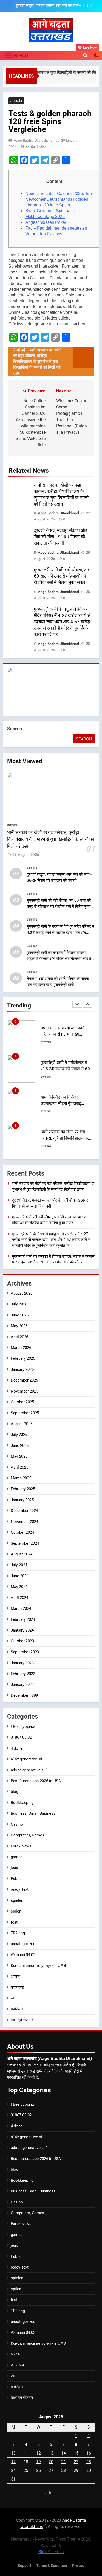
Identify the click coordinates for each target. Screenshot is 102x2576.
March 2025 (21, 1478)
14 (64, 2453)
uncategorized (23, 1944)
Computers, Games (27, 1835)
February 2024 (23, 1619)
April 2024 (19, 1598)
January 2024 (22, 1630)
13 (51, 2453)
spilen (16, 1911)
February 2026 (23, 1358)
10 (13, 2453)
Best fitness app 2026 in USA (36, 1781)
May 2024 (19, 1587)
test (14, 1922)
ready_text (20, 1889)
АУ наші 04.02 (23, 1955)
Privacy (78, 2566)
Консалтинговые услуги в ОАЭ (38, 1966)
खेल (14, 1998)
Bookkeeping (22, 1803)
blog (15, 1792)
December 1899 (24, 1695)
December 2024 (24, 1511)
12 (38, 2453)
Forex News (21, 1846)
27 (51, 2470)
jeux (14, 1868)
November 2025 (24, 1391)
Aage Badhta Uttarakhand (33, 140)
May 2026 (19, 1326)
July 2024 (19, 1565)
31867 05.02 (21, 1737)
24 (13, 2470)
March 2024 (21, 1608)
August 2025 (22, 1424)
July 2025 (19, 1435)
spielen (17, 1900)
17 (13, 2462)
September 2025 (25, 1413)
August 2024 (22, 1554)
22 (76, 2462)
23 (89, 2462)
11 (26, 2453)
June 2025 (20, 1446)
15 (76, 2453)
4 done (17, 1748)
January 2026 (22, 1369)
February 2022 (23, 1674)
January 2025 (22, 1500)
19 (38, 2462)
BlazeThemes (51, 2552)
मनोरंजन (17, 2009)
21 (64, 2462)
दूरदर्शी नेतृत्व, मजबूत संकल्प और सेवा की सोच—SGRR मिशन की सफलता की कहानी (60, 537)
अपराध (16, 1977)
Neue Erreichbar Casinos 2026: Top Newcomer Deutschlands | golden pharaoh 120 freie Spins (59, 199)
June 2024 (20, 1576)
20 (51, 2462)
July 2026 (19, 1304)
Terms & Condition (52, 2566)
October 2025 (22, 1402)
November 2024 (24, 1522)
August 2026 (22, 1293)
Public (16, 1879)
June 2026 (20, 1315)
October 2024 (22, 1532)
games (17, 1857)
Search (15, 729)
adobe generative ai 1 (29, 1770)
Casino (17, 1824)
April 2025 (19, 1467)
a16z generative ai (26, 1759)
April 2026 (19, 1337)
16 (89, 2453)
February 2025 (23, 1489)
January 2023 (22, 1663)
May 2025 (19, 1456)
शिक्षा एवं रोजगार (22, 2020)
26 (38, 2470)
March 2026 (21, 1348)
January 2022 (22, 1685)
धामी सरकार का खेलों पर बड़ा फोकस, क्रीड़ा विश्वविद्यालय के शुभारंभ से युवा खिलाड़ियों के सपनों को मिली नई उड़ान (50, 839)
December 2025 (24, 1380)
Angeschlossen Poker (46, 222)
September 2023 (25, 1652)
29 (76, 2470)
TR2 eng (18, 1933)
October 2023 (22, 1641)
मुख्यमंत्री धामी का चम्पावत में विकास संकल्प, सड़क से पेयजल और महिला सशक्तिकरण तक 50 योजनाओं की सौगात (60, 959)
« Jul (49, 2493)
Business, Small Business (33, 1813)
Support (24, 2566)
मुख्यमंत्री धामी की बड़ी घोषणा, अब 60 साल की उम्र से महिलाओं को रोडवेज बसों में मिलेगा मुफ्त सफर (46, 6)
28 (64, 2470)
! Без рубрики (23, 1727)
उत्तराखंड (16, 101)
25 (26, 2470)
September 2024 (25, 1543)
